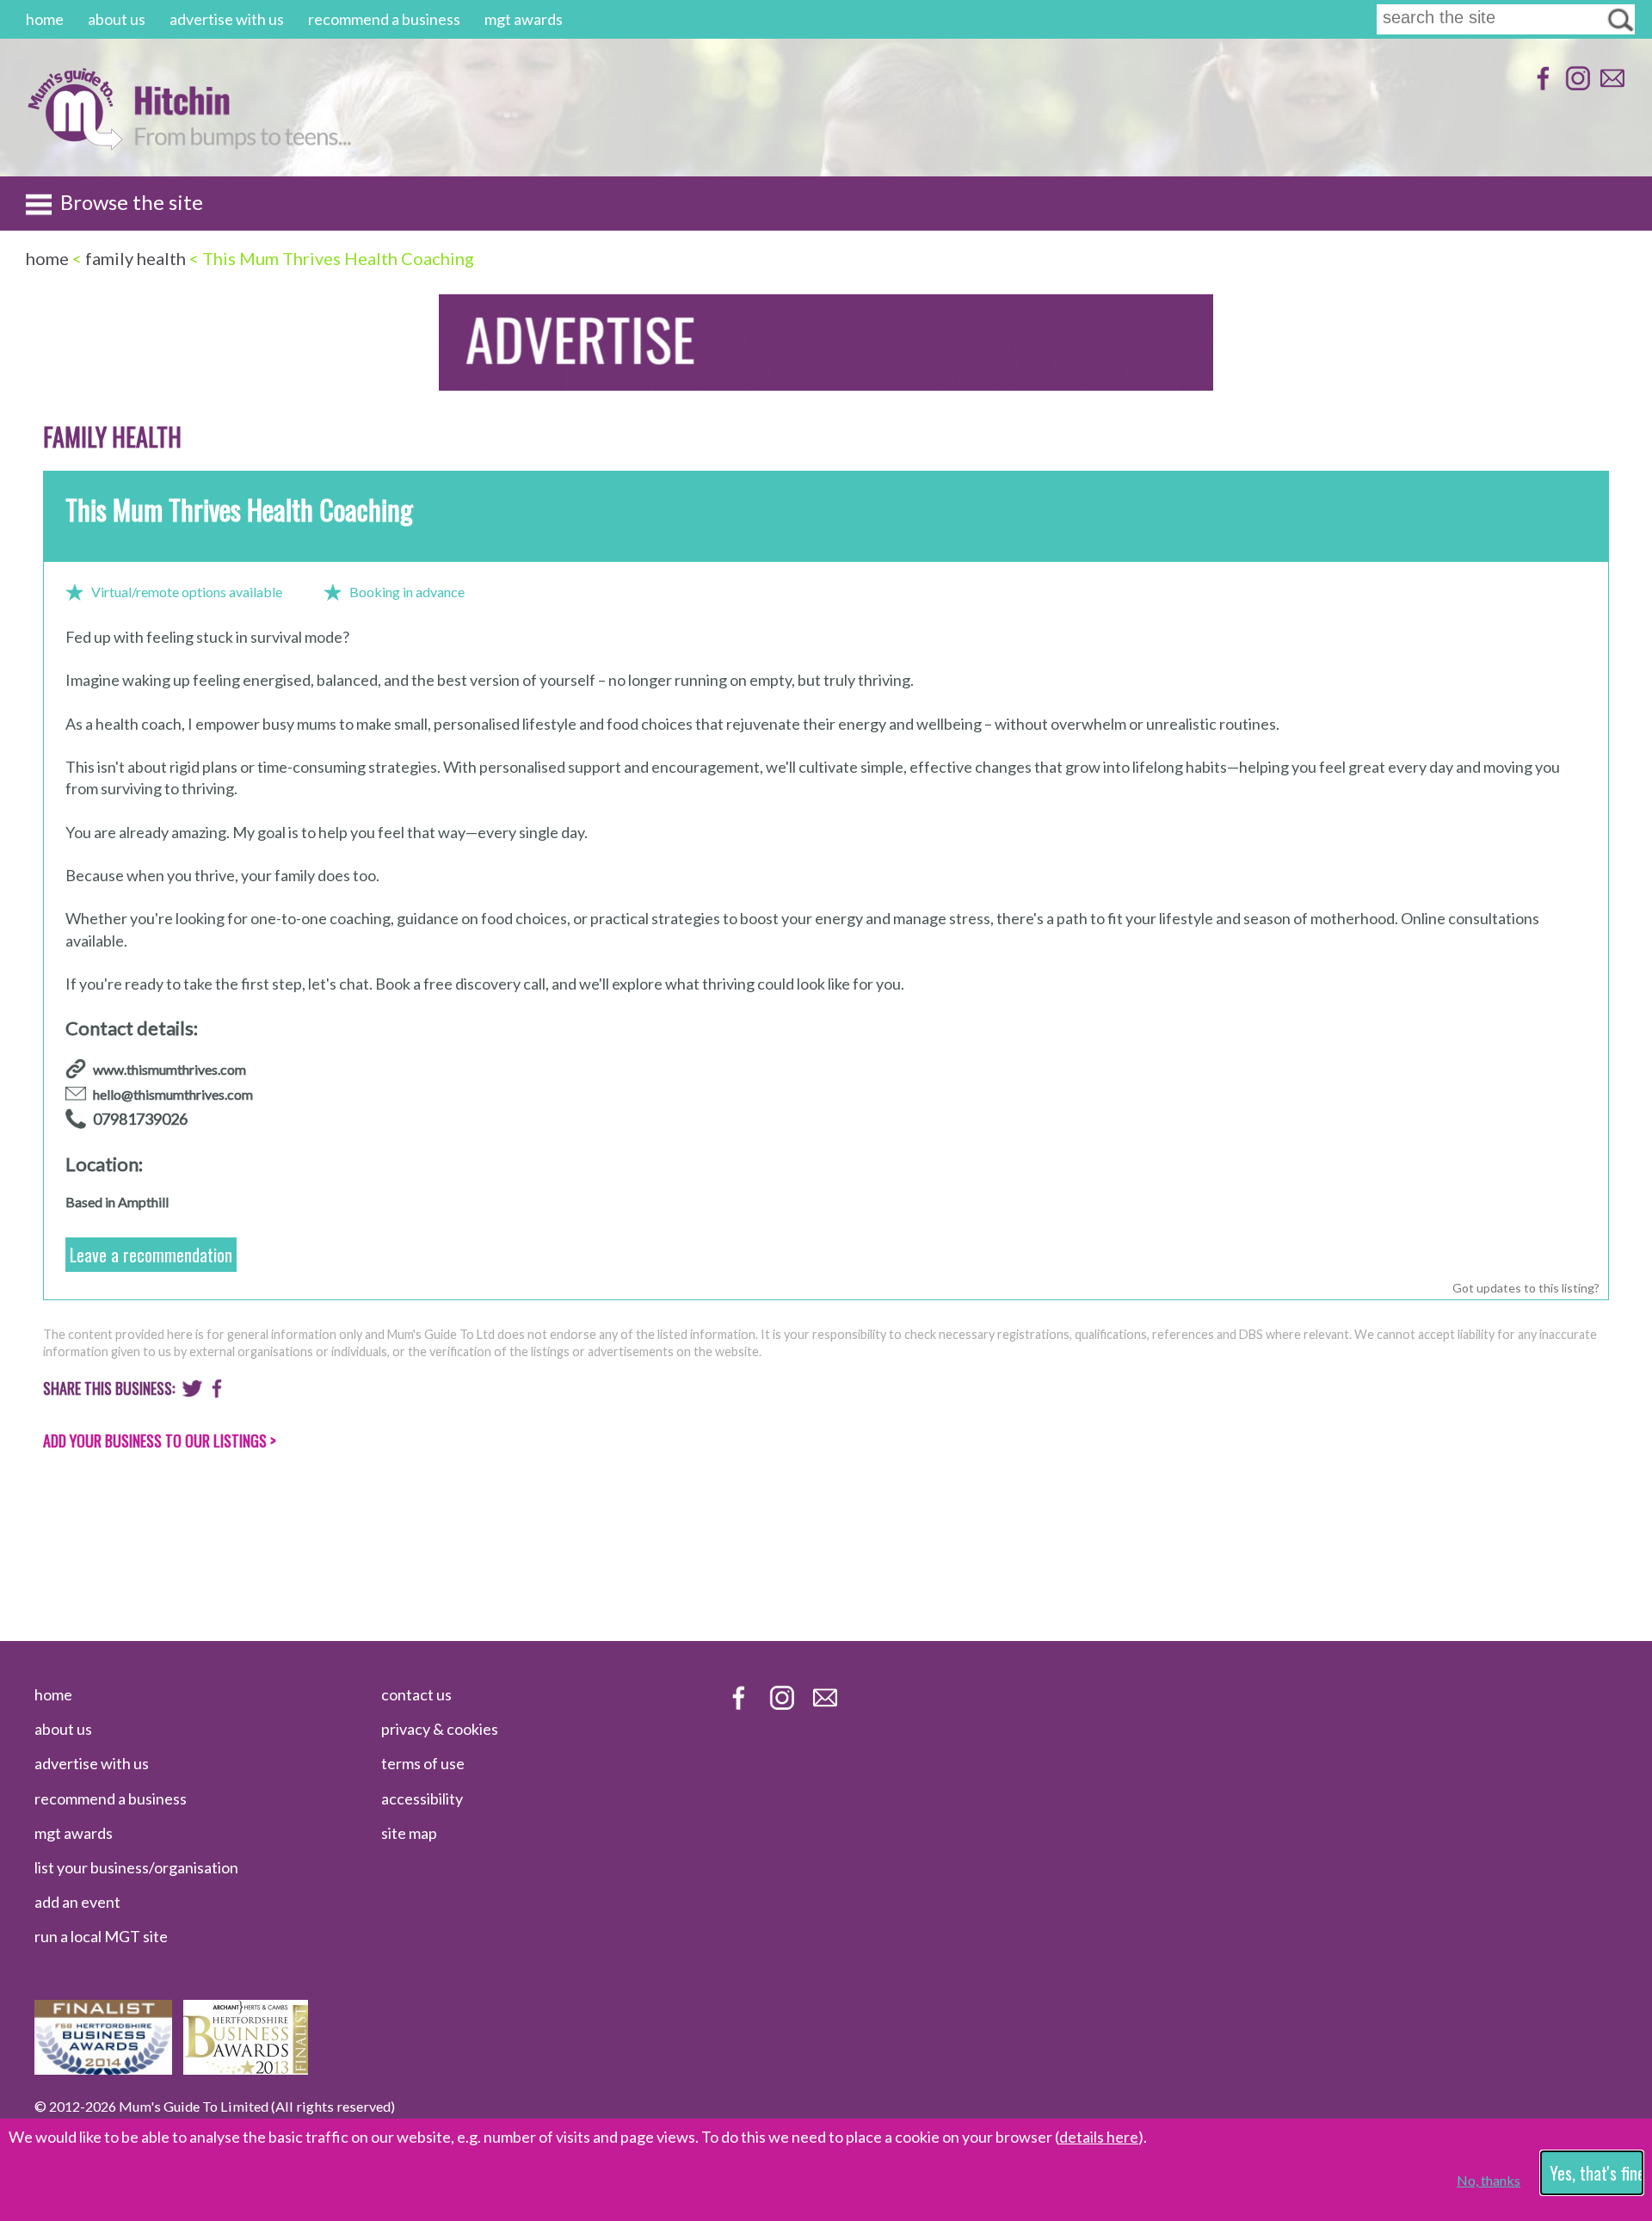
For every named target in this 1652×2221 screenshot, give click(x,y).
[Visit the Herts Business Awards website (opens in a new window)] (246, 2069)
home (45, 19)
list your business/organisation (136, 1867)
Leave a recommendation (151, 1255)
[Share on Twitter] (192, 1392)
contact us (416, 1694)
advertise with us (227, 19)
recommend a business (384, 19)
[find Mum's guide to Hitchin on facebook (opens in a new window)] (1541, 86)
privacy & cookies (440, 1729)
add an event (77, 1902)
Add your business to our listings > (160, 1441)
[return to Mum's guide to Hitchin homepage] (74, 145)
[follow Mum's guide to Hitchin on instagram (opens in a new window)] (1576, 86)
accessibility (422, 1798)
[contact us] (1610, 86)
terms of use (423, 1763)
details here (1099, 2137)
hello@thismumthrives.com (173, 1094)
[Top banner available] (826, 385)
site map (409, 1833)
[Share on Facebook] (217, 1392)
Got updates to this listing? (1526, 1288)
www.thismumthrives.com (170, 1069)
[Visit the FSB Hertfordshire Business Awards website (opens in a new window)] (103, 2069)
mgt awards (524, 19)
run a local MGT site (101, 1936)
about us (117, 19)
